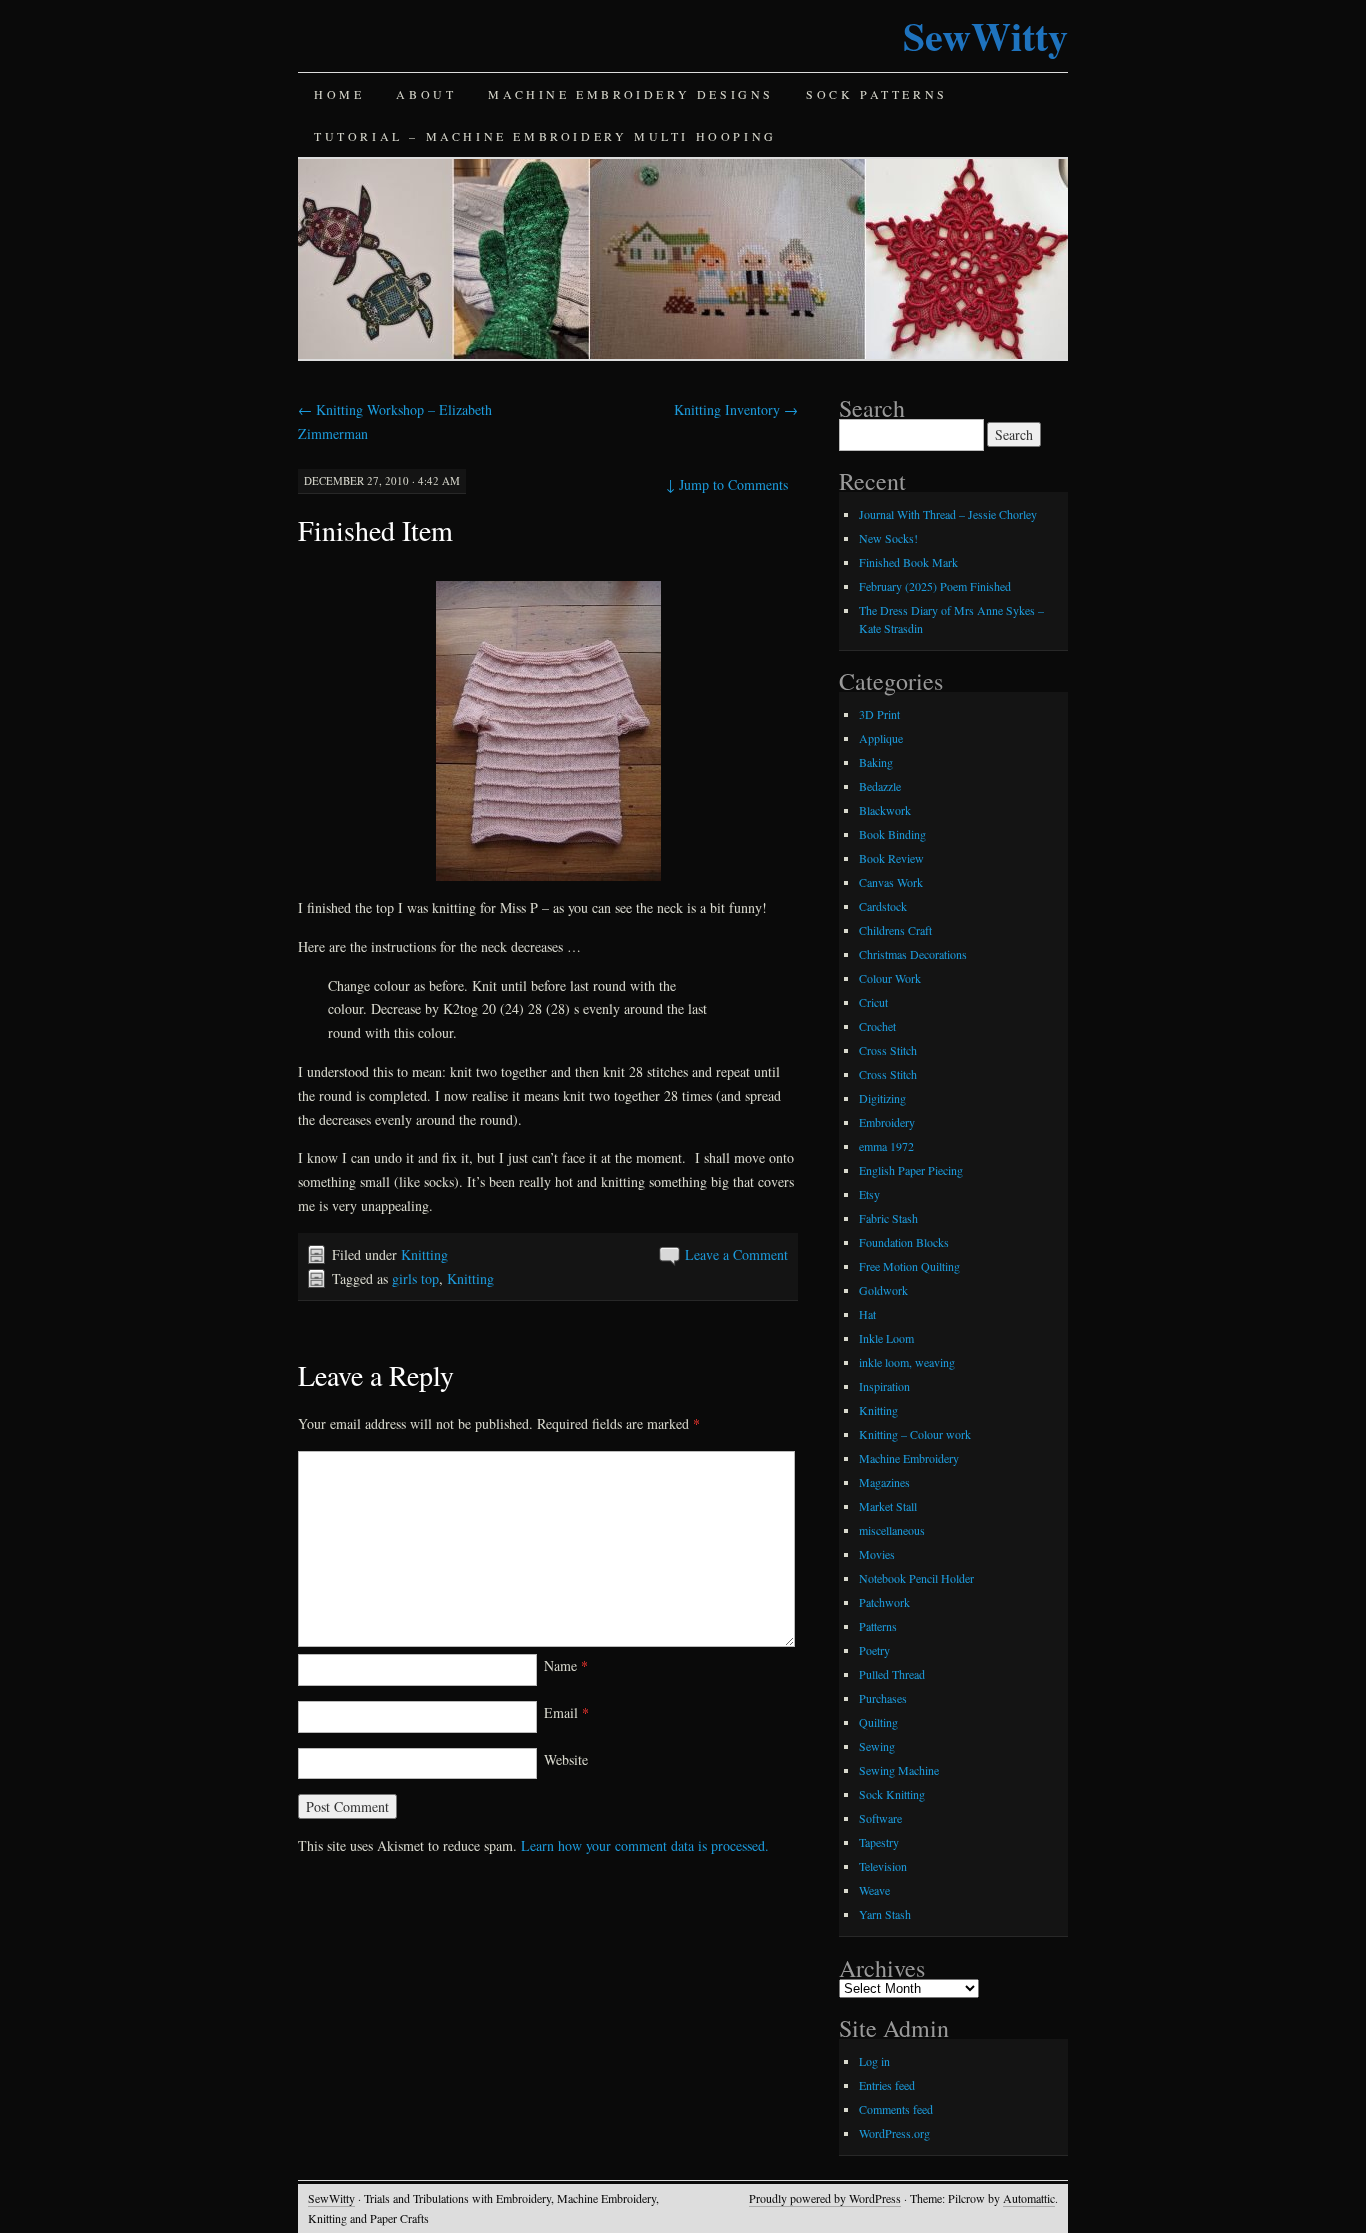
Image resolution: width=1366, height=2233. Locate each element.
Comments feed (896, 2109)
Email (566, 1712)
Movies (877, 1554)
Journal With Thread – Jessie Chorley (948, 514)
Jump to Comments (727, 484)
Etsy (869, 1194)
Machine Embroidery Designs (631, 94)
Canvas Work (891, 882)
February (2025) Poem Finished (935, 586)
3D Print (879, 714)
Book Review (891, 858)
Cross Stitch (888, 1050)
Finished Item (375, 530)
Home (339, 94)
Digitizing (882, 1098)
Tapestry (879, 1842)
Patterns (878, 1626)
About (426, 94)
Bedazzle (880, 786)
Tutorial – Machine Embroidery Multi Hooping (545, 136)
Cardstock (883, 906)
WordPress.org (894, 2133)
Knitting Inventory (736, 409)
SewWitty (985, 35)
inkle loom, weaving (907, 1362)
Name (566, 1665)
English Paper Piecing (911, 1170)
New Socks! (888, 538)
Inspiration (884, 1386)
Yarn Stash (885, 1914)
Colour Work (890, 978)
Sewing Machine (899, 1770)
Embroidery (887, 1122)
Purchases (883, 1698)
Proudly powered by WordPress (825, 2198)
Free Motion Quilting (909, 1266)
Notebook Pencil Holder (916, 1578)
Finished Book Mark (908, 562)
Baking (876, 762)
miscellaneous (892, 1530)
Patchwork (884, 1602)
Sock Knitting (892, 1794)
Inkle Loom (886, 1338)
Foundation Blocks (904, 1242)
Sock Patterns (877, 94)
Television (883, 1866)
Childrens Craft (895, 930)
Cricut (873, 1002)
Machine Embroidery (909, 1458)
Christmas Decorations (913, 954)
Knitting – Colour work (915, 1434)
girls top (415, 1278)
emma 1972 (886, 1146)
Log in (874, 2061)
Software (880, 1818)
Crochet (877, 1026)
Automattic (1029, 2198)
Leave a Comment (736, 1254)
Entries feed (887, 2085)
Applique (881, 738)
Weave (874, 1890)
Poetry (874, 1650)
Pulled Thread (892, 1674)
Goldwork (883, 1290)
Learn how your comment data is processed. (645, 1845)
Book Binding (892, 834)
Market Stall (888, 1506)
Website (566, 1759)
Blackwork (885, 810)
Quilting (878, 1722)
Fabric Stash (888, 1218)
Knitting (424, 1254)
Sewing (877, 1746)
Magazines (884, 1482)
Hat (867, 1314)
